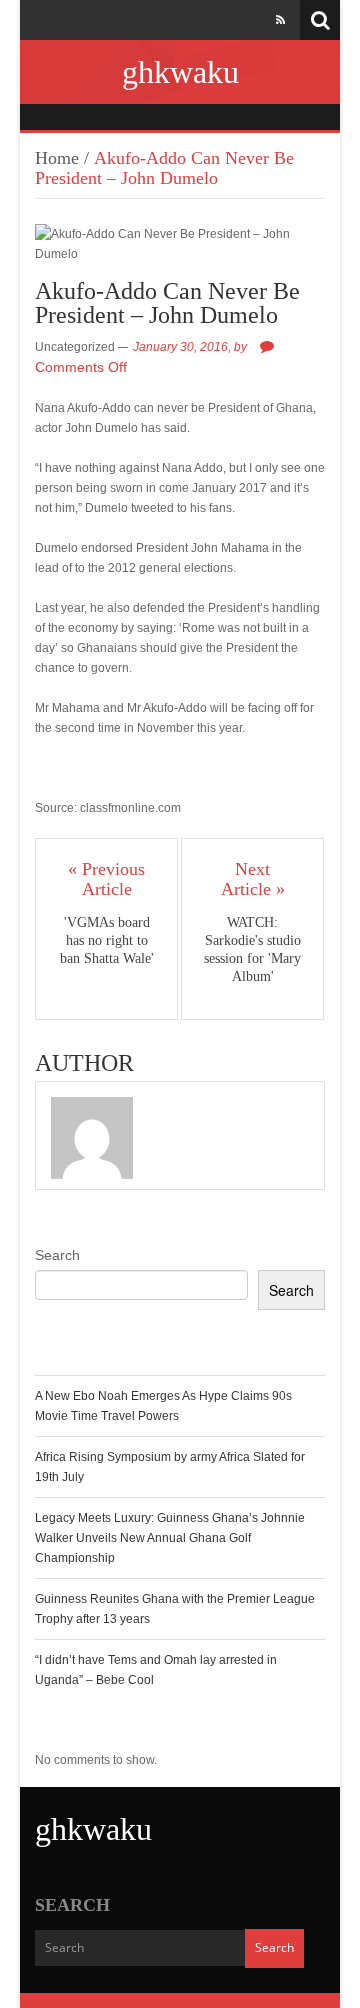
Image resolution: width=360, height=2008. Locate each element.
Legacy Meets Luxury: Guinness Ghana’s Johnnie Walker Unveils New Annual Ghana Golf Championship (170, 1538)
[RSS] (280, 20)
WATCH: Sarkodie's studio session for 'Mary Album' (252, 949)
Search (57, 1255)
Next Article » (253, 879)
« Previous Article (106, 879)
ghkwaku (180, 72)
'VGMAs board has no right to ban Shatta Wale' (107, 940)
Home (57, 158)
